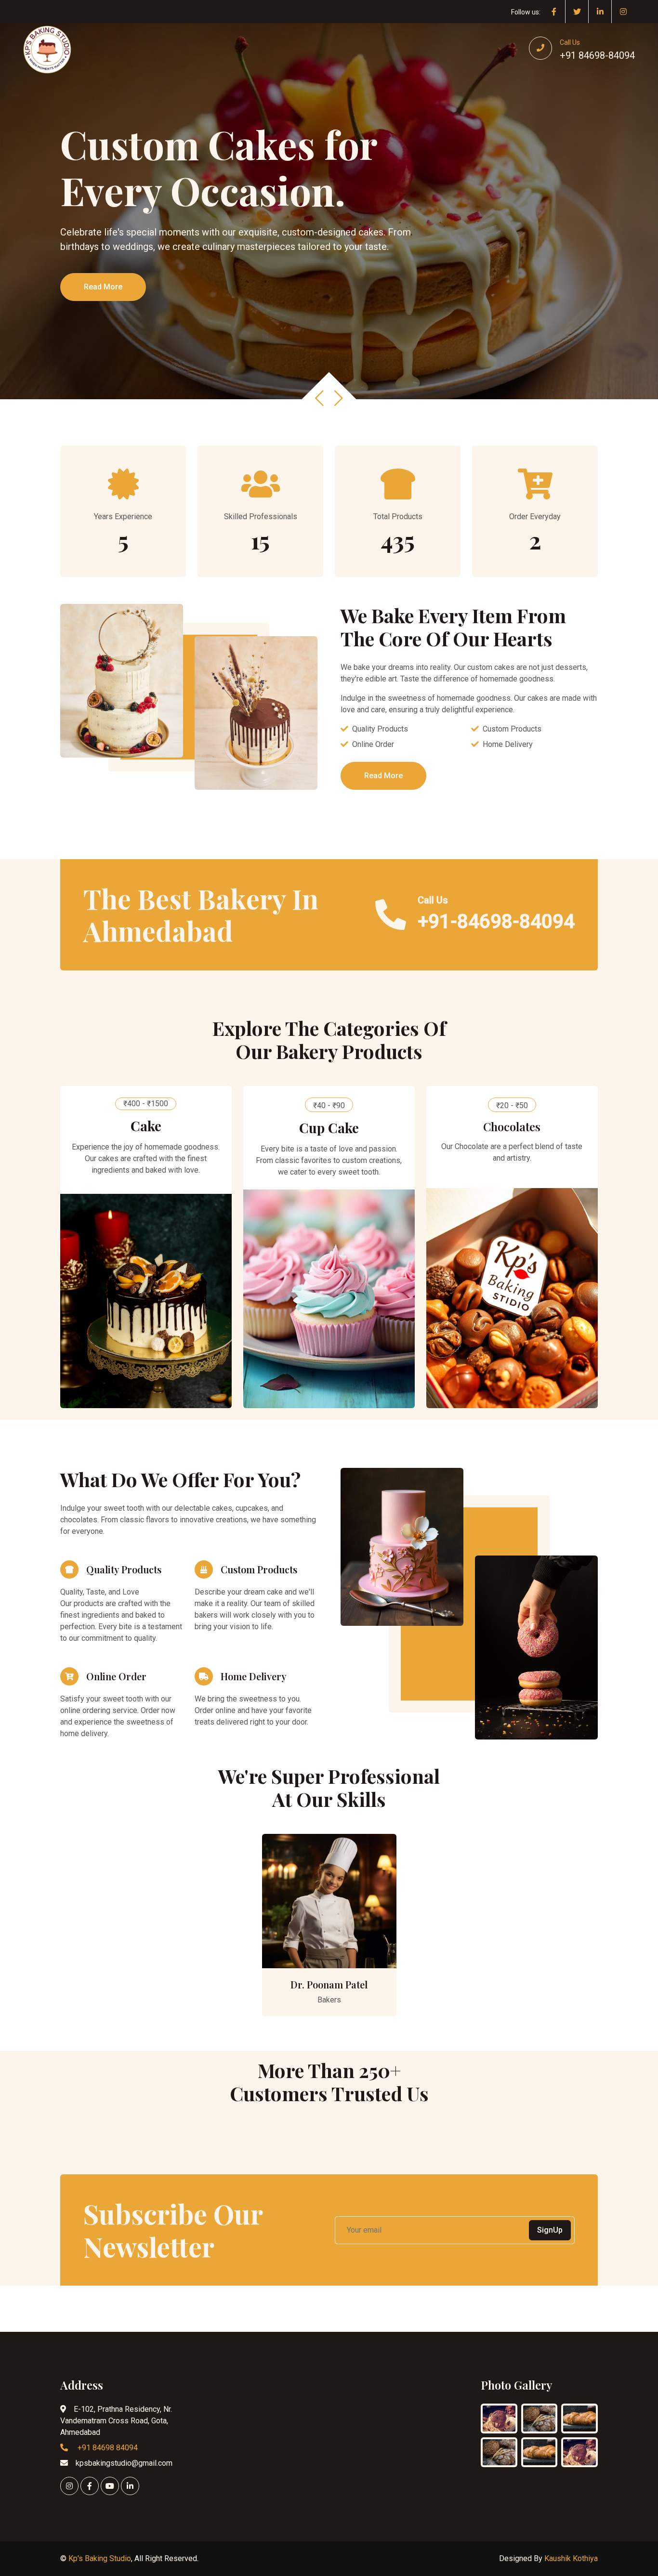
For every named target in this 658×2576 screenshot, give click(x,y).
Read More (103, 287)
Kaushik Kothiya (571, 2558)
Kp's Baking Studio (100, 2558)
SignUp (550, 2230)
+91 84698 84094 (107, 2448)
